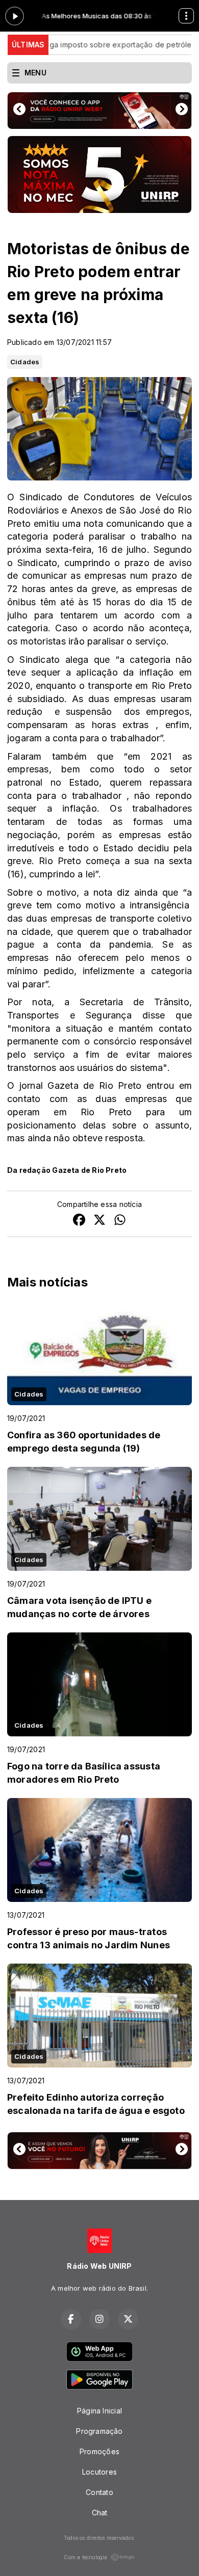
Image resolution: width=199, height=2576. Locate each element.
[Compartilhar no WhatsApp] (120, 1221)
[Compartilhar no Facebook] (79, 1221)
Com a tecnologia (85, 2557)
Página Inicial (99, 2411)
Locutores (99, 2472)
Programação (99, 2431)
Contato (99, 2492)
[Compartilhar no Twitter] (99, 1221)
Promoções (99, 2451)
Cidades (25, 362)
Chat (100, 2513)
